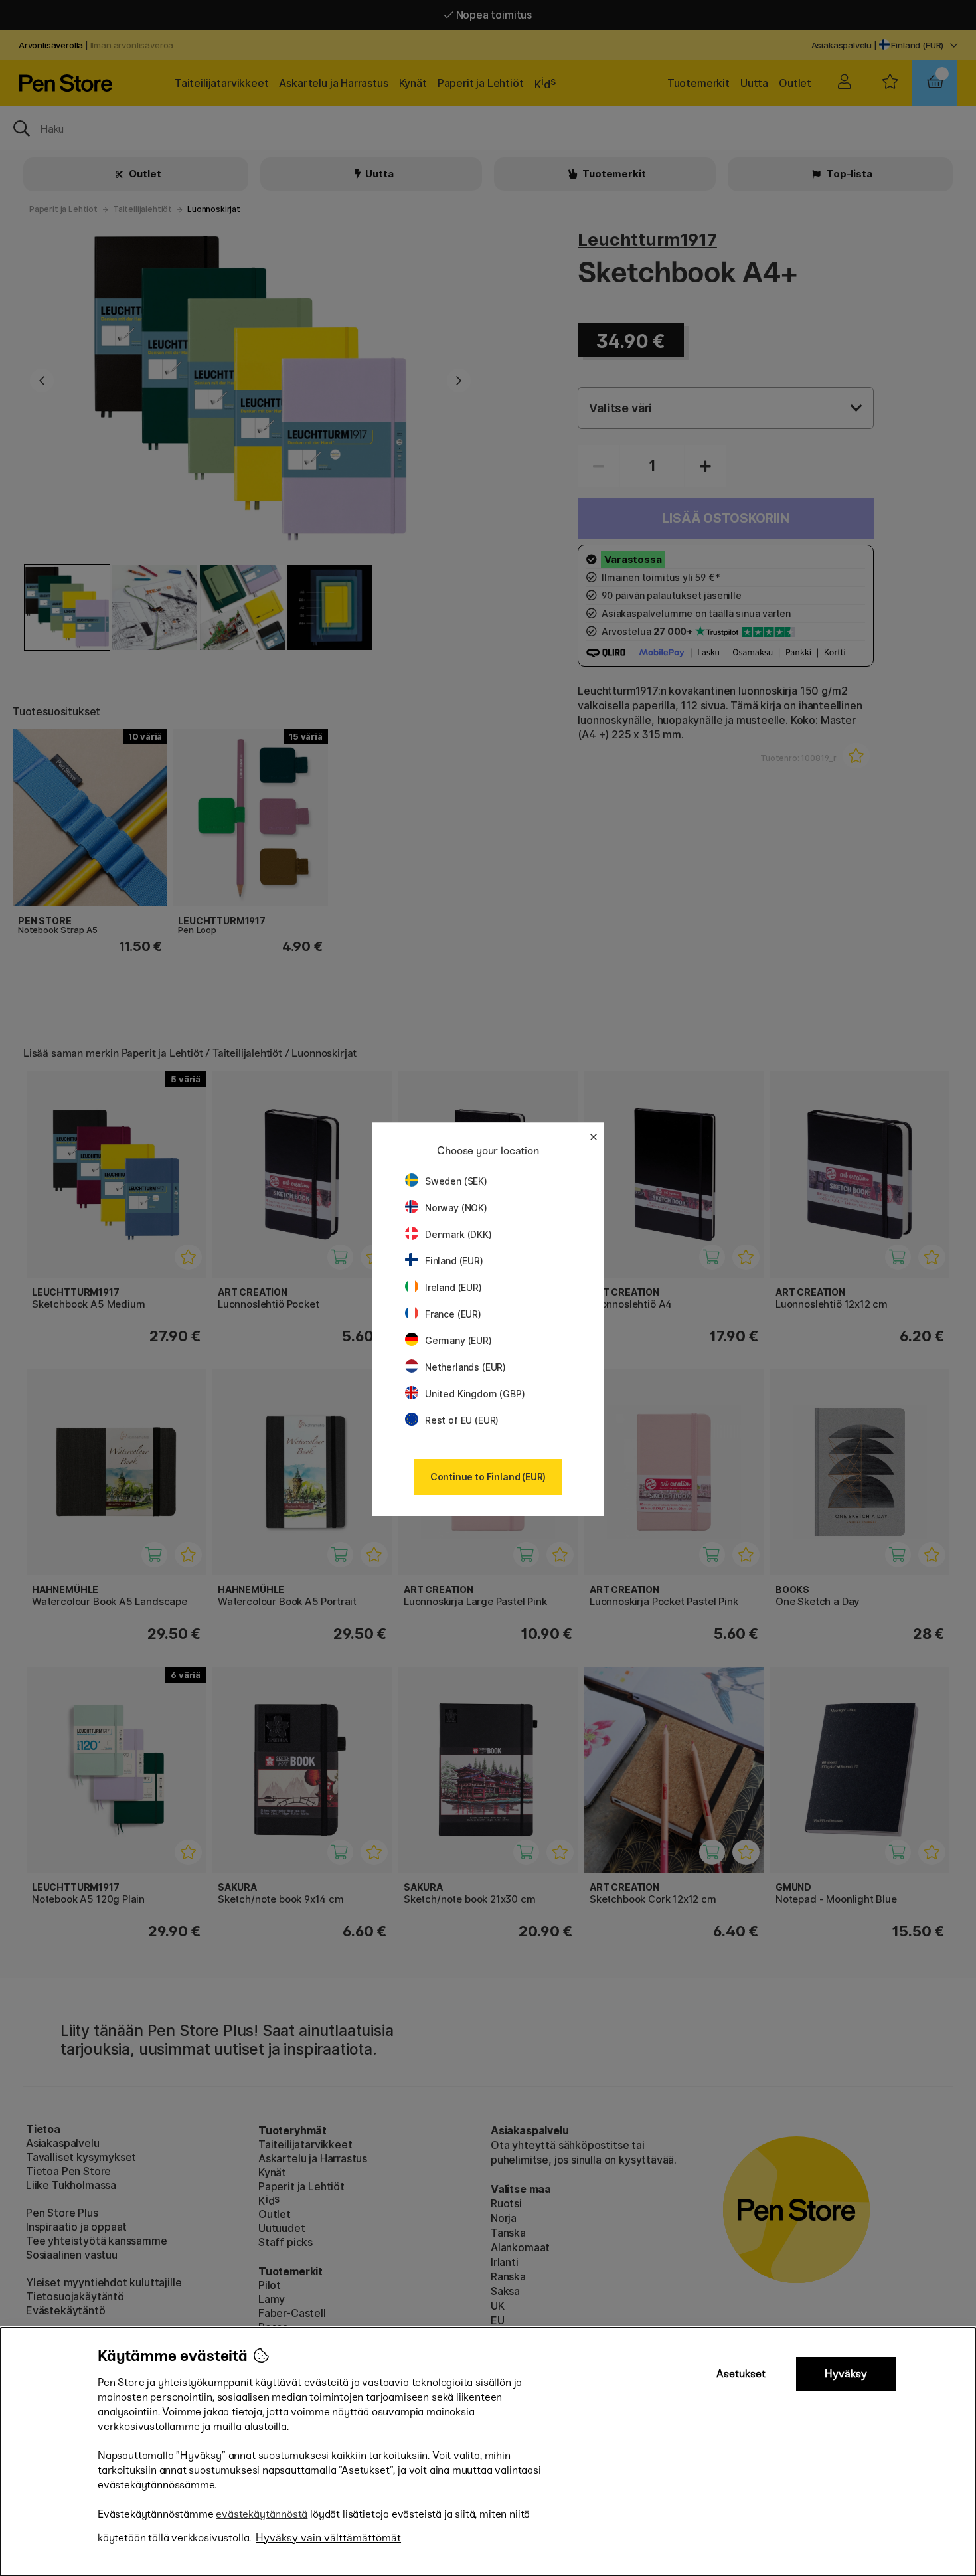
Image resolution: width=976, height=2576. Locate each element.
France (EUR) (453, 1314)
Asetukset (741, 2374)
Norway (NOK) (456, 1208)
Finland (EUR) (454, 1261)
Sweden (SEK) (456, 1181)
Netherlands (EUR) (465, 1367)
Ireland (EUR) (453, 1287)
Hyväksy (846, 2374)
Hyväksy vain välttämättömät (328, 2538)
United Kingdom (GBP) (475, 1394)
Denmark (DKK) (458, 1234)
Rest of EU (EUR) (462, 1420)
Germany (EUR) (458, 1340)
